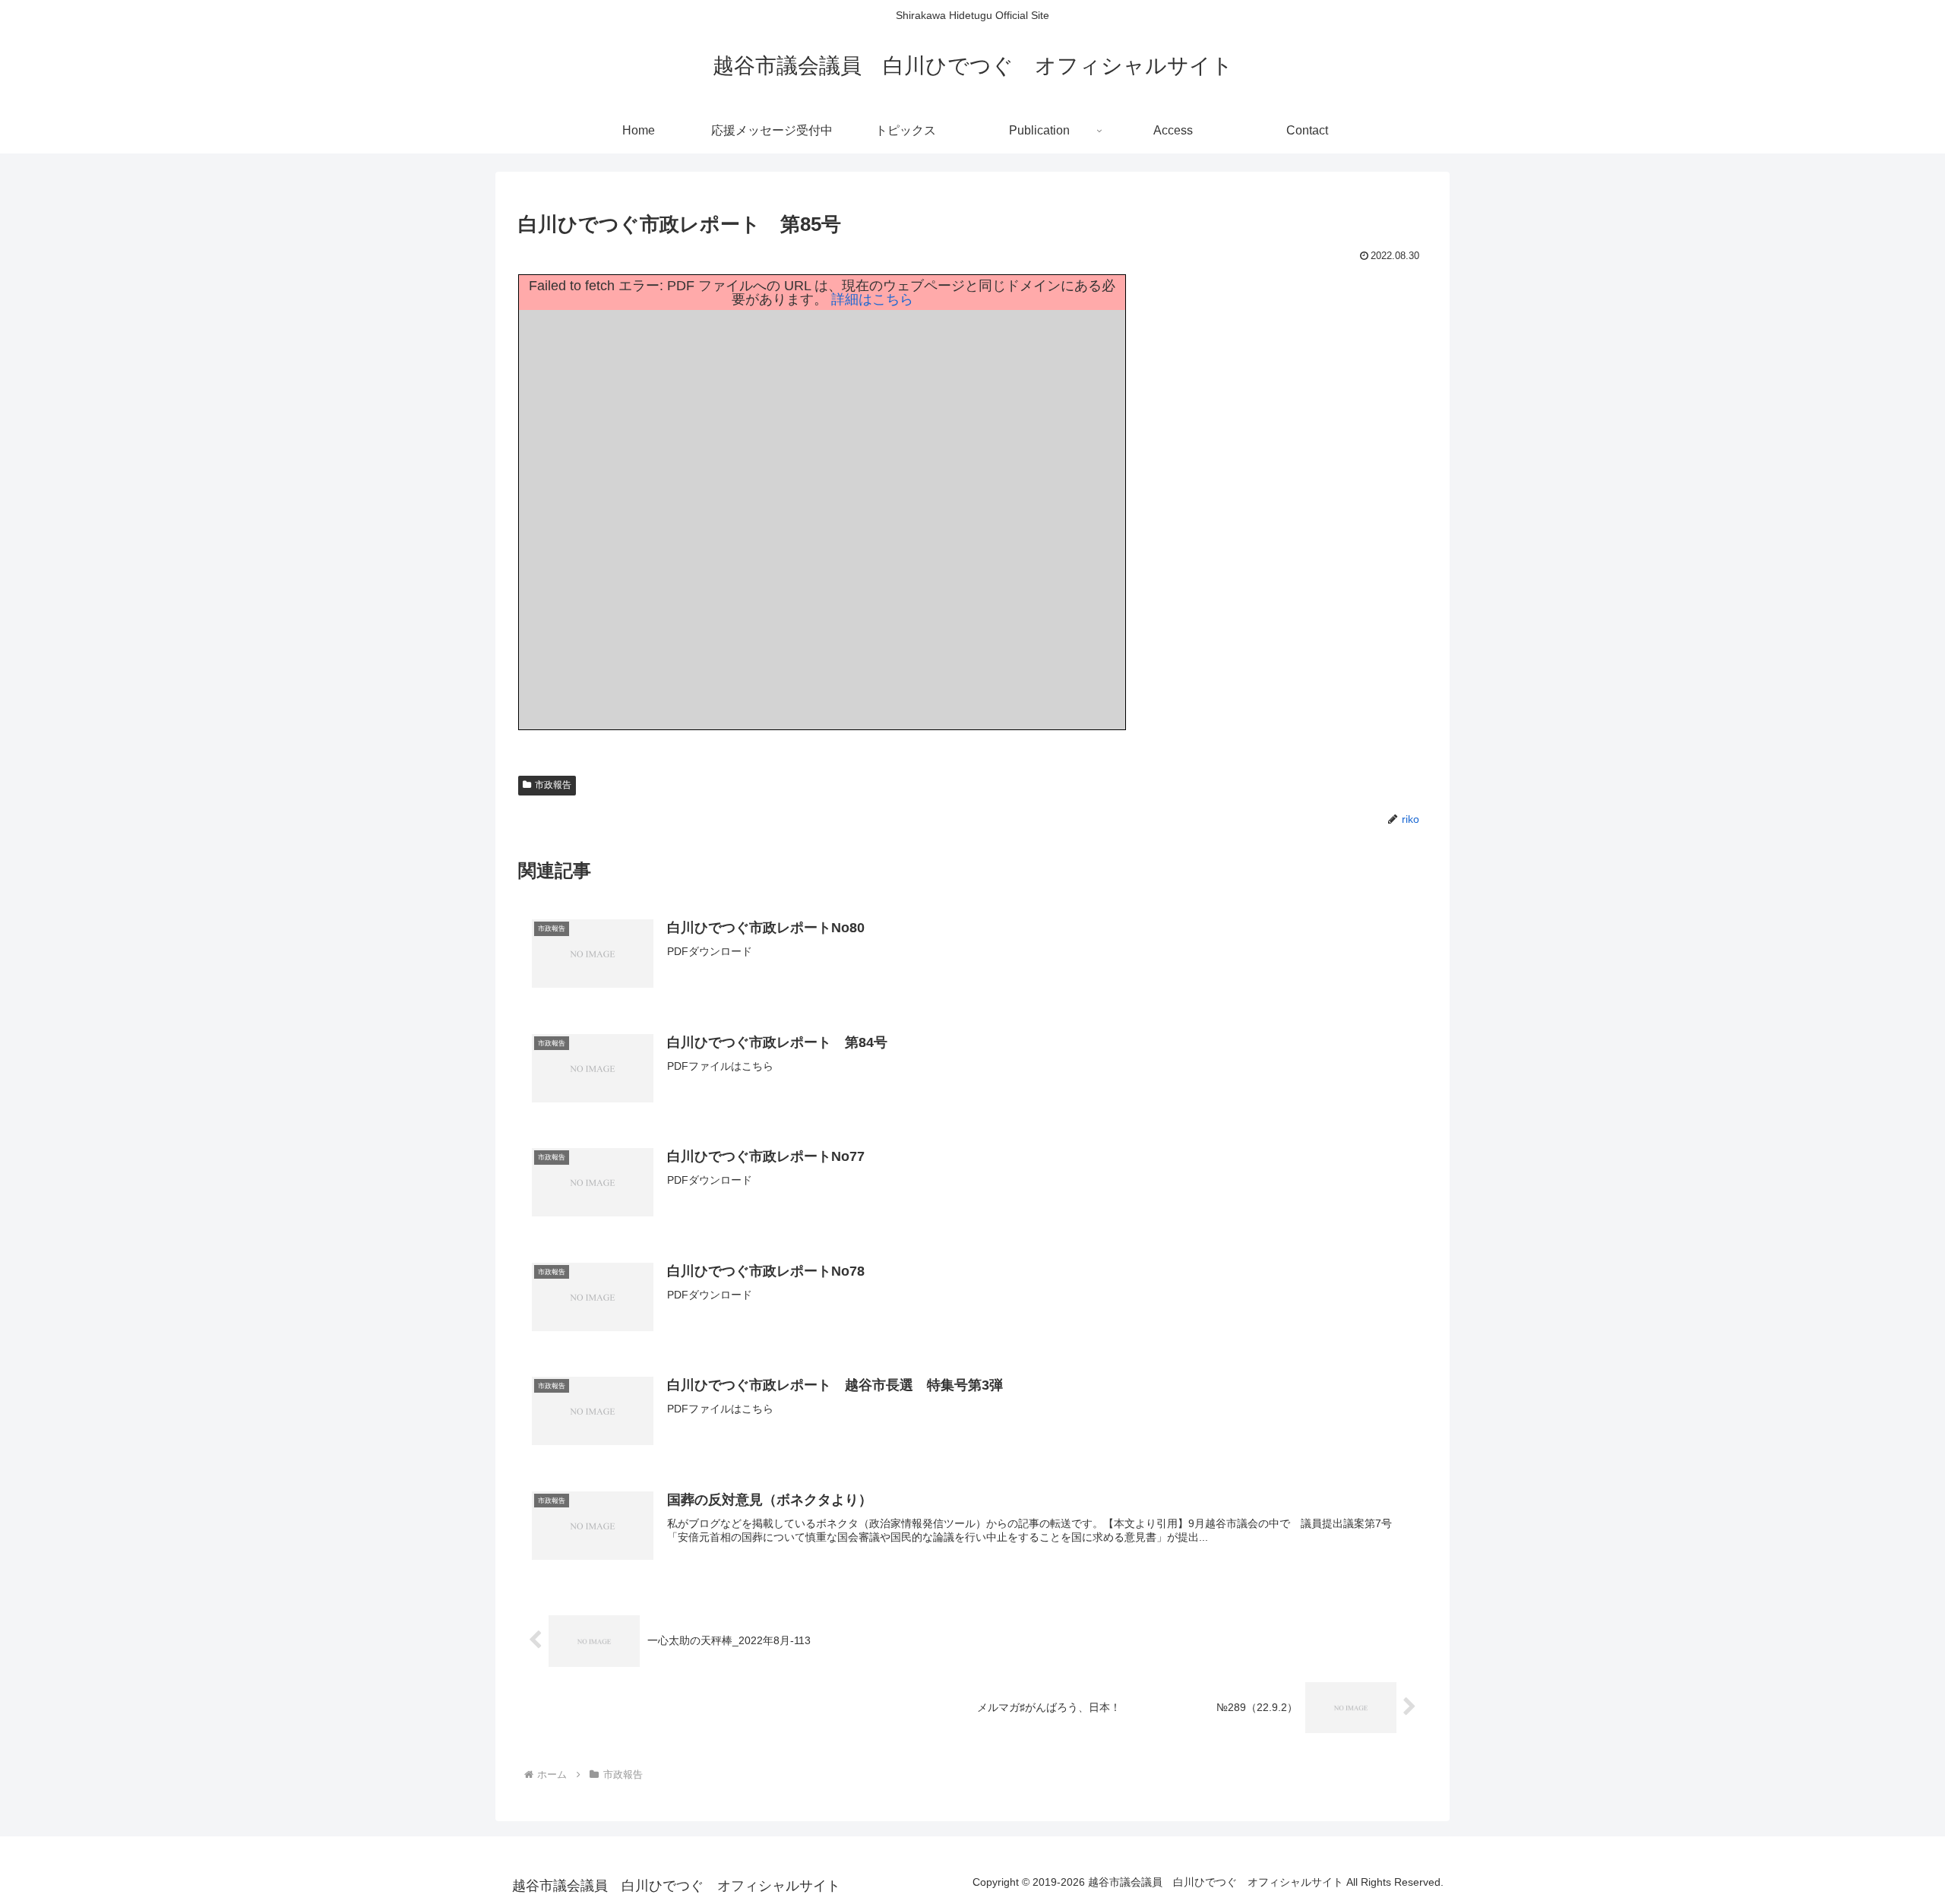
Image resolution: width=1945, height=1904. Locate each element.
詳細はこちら (872, 299)
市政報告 (553, 785)
